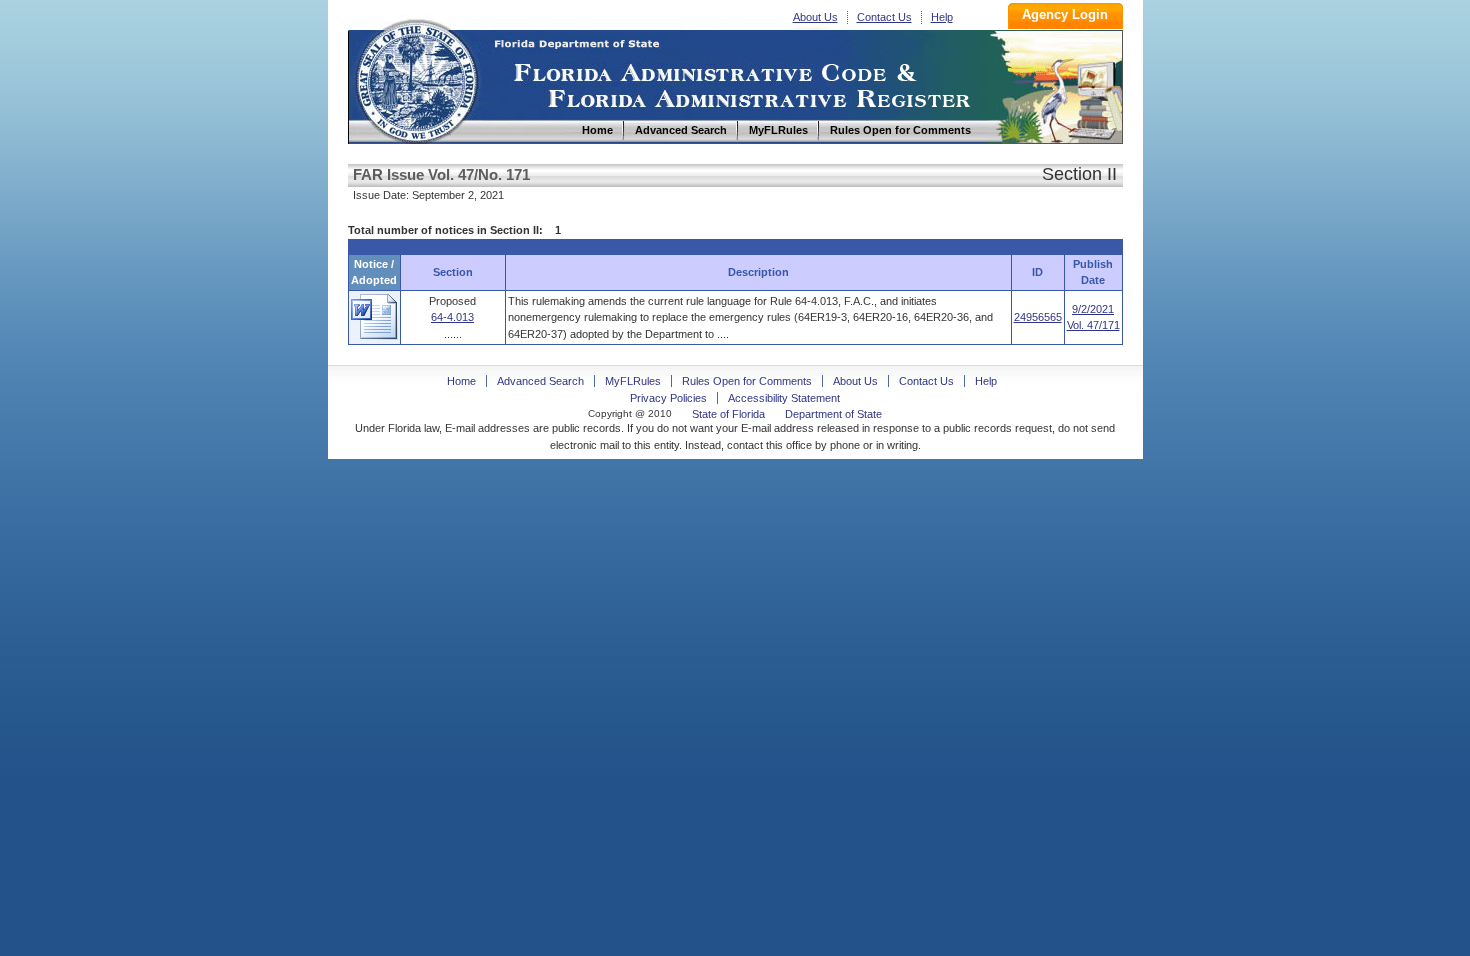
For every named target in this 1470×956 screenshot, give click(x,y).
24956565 (1038, 317)
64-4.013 (452, 317)
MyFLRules (633, 381)
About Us (815, 17)
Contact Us (884, 17)
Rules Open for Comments (747, 381)
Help (942, 17)
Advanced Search (540, 381)
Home (416, 78)
